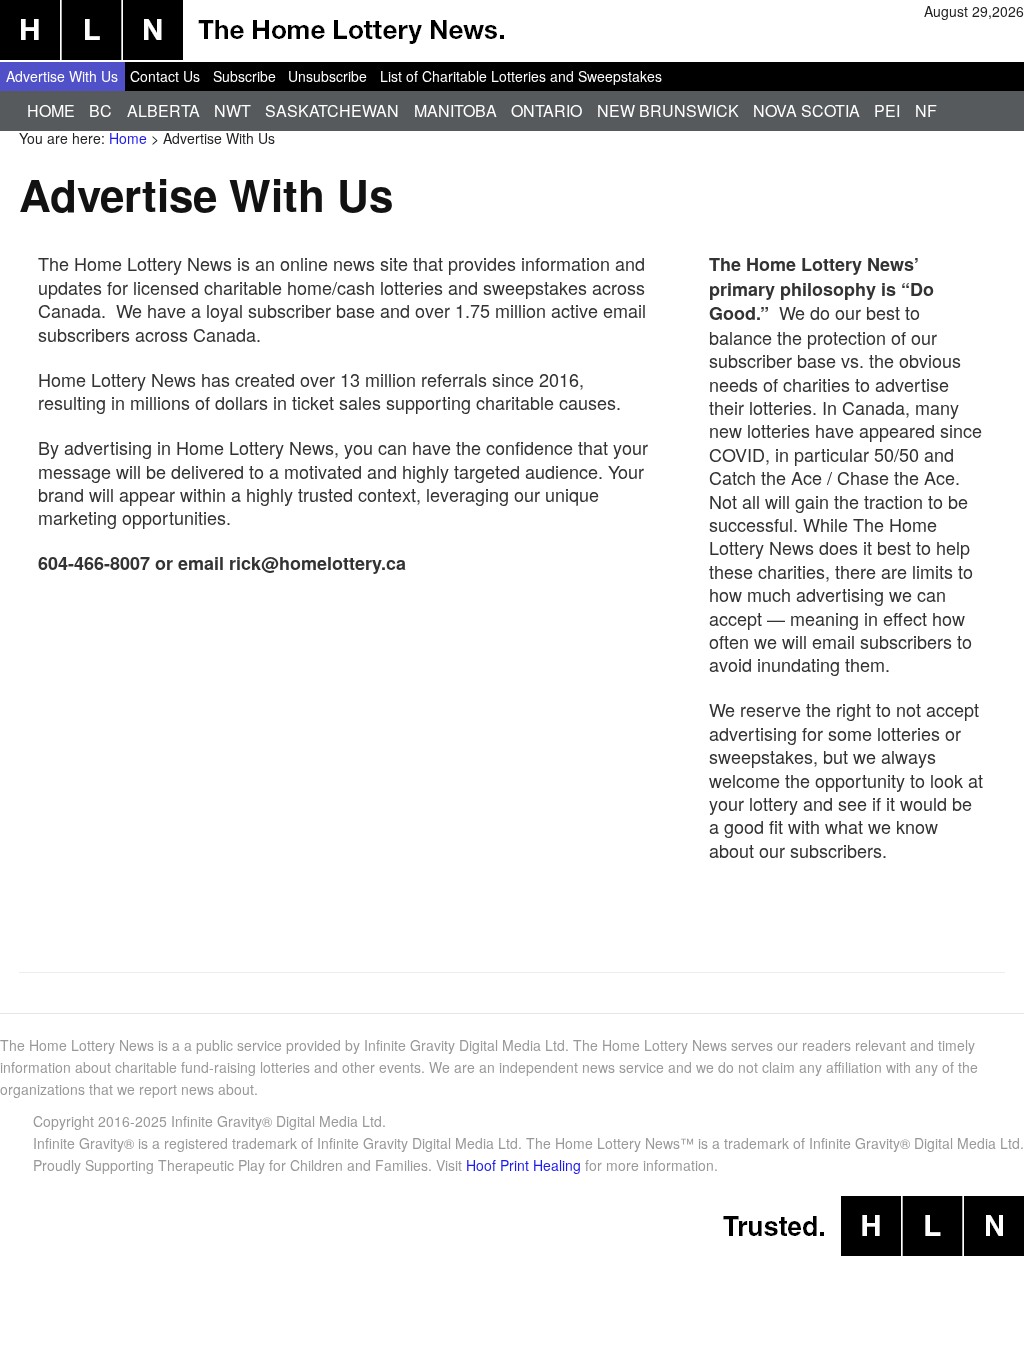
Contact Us (165, 76)
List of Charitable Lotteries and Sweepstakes (521, 76)
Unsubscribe (327, 76)
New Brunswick (668, 110)
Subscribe (244, 76)
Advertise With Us (62, 76)
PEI (887, 110)
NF (926, 110)
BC (100, 110)
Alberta (163, 110)
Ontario (546, 110)
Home (51, 110)
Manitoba (455, 110)
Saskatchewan (332, 110)
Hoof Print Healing (523, 1165)
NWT (232, 110)
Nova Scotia (806, 110)
